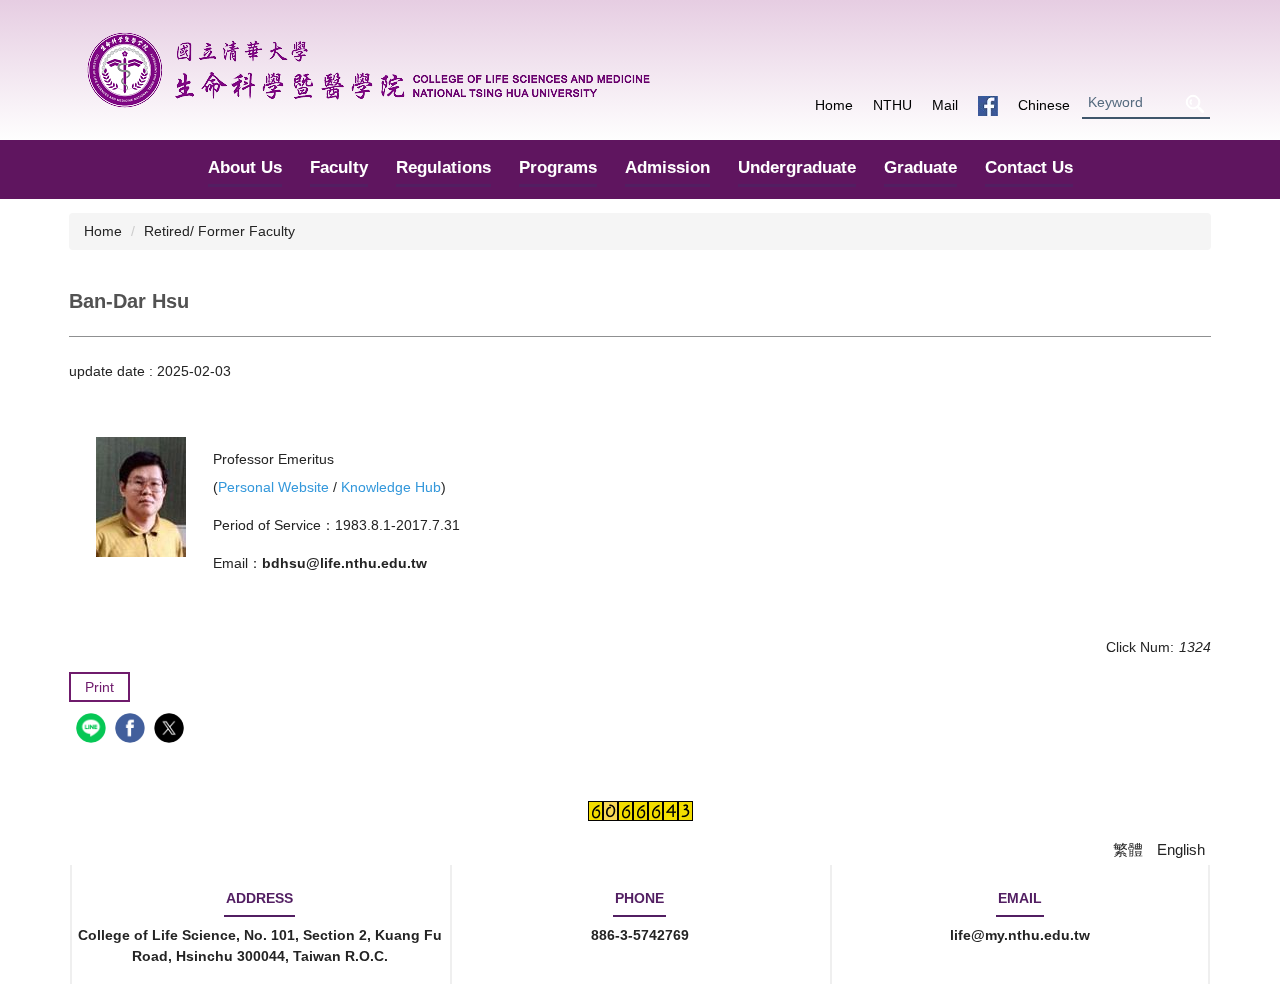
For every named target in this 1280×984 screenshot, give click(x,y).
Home (834, 105)
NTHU (892, 105)
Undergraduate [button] (797, 167)
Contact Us (1029, 167)
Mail (945, 105)
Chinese (1044, 105)
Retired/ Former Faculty (219, 231)
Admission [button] (667, 167)
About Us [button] (245, 167)
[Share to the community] (93, 730)
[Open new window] (988, 105)
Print (99, 687)
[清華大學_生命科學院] (368, 70)
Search (1194, 103)
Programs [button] (558, 167)
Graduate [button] (920, 167)
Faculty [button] (339, 167)
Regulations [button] (443, 167)
